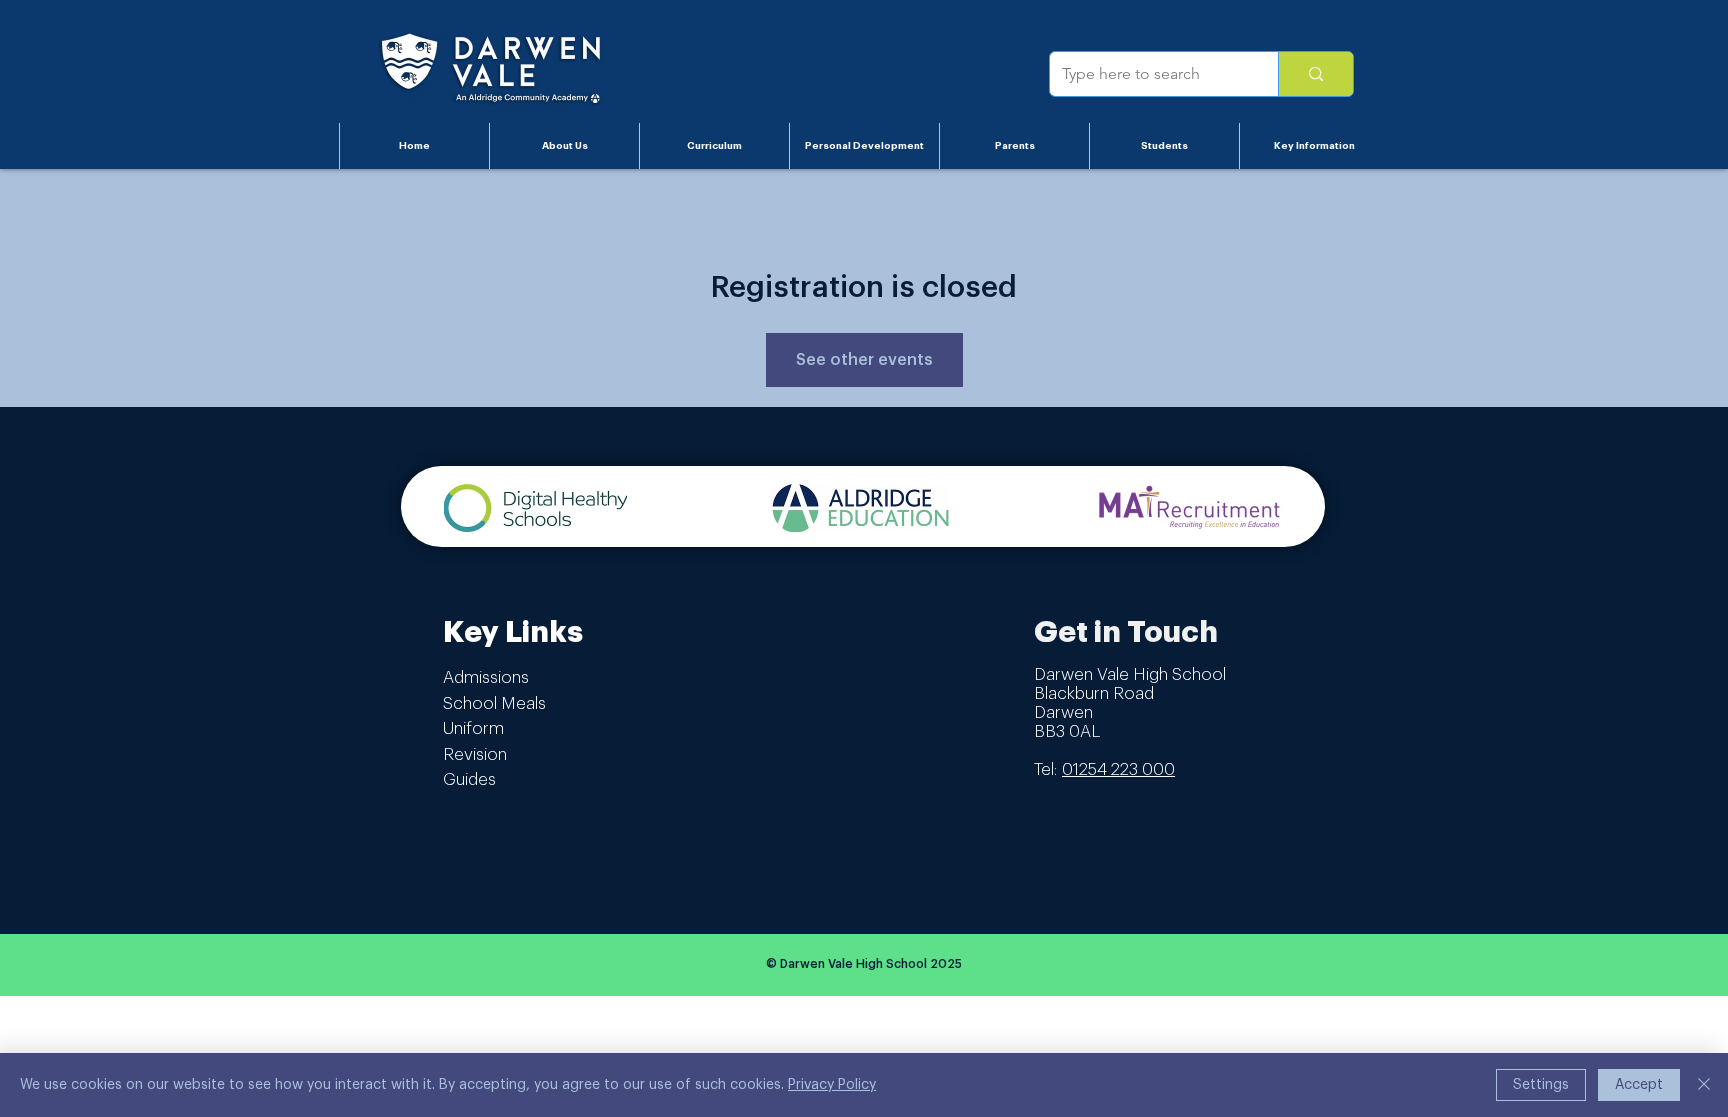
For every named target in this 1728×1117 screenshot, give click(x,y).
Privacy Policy (832, 1085)
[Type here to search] (1315, 74)
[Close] (1704, 1085)
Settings (1541, 1085)
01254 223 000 (1118, 769)
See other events (864, 360)
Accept (1639, 1085)
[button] (564, 146)
